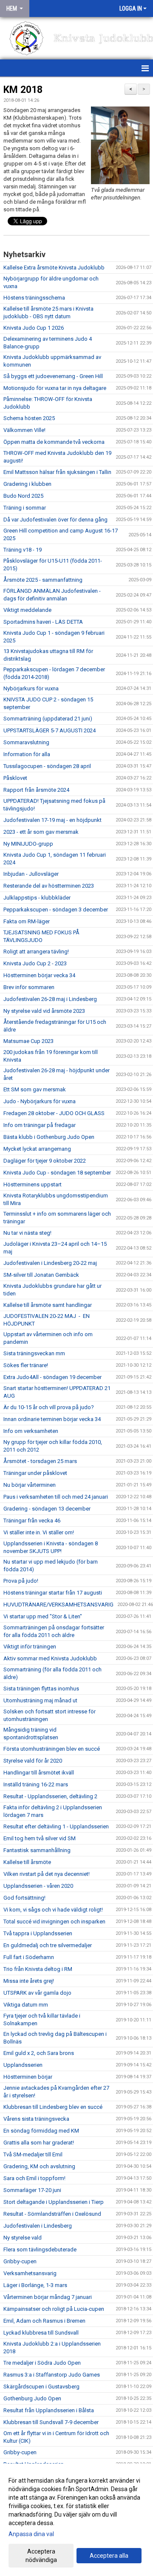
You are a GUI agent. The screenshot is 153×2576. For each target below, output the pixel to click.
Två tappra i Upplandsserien (38, 1933)
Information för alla (27, 754)
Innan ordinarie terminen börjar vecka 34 (52, 1419)
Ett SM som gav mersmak (35, 1089)
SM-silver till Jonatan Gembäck (41, 1275)
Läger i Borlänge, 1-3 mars (35, 2285)
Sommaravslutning (26, 742)
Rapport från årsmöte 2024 (36, 790)
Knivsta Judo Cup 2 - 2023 (35, 963)
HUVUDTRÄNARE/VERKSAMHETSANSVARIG (58, 1605)
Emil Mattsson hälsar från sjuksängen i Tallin (57, 472)
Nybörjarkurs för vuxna (31, 688)
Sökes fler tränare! (26, 1365)
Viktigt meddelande (27, 610)
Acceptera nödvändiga (41, 2556)
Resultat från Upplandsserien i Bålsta (49, 2410)
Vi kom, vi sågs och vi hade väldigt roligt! (53, 1910)
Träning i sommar (25, 508)
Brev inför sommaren (29, 987)
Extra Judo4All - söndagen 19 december (52, 1377)
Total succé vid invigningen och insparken (54, 1921)
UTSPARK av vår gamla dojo (37, 1993)
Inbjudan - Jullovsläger (31, 874)
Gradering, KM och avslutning (39, 2166)
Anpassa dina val (31, 2534)
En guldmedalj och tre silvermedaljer (48, 1945)
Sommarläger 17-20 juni (32, 2190)
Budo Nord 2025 (23, 496)
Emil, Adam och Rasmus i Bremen (44, 2321)
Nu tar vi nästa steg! (27, 1233)
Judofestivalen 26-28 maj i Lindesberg (50, 999)
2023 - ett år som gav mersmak (41, 832)
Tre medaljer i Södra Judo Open (42, 2363)
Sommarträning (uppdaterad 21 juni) (48, 719)
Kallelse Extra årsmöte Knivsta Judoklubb (54, 268)
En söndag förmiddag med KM (41, 2131)
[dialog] (76, 2520)
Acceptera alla (109, 2556)
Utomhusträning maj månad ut (40, 1700)
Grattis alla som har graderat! (39, 2143)
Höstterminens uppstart (33, 1184)
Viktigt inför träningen (30, 1647)
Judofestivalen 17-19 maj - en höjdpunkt (52, 820)
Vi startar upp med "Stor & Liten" (43, 1616)
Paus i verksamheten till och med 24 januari (56, 1497)
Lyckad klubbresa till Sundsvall (41, 2333)
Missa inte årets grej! (29, 1981)
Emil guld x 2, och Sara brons (39, 2053)
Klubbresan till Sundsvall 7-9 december (51, 2422)
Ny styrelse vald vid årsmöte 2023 (44, 1011)
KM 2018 (23, 90)
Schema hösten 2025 (29, 418)
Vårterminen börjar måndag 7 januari (48, 2297)
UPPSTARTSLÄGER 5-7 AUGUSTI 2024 (50, 730)
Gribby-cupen (20, 2261)
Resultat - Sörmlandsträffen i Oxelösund (52, 2214)
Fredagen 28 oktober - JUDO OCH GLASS (54, 1113)
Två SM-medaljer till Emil (33, 2154)
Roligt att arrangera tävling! (36, 952)
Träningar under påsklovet (35, 1473)
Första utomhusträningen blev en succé (52, 1749)
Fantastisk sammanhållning (37, 1850)
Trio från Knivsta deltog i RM (38, 1969)
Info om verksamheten (31, 1431)
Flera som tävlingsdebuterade (40, 2249)
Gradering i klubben (27, 484)
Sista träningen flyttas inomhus (41, 1689)
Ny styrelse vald (23, 2238)
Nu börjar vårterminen (30, 1485)
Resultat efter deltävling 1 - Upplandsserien (56, 1826)
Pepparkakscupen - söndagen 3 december (56, 910)
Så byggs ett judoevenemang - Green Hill (53, 376)
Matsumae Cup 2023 (28, 1041)
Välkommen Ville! (24, 430)
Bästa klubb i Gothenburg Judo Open (49, 1137)
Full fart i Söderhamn (29, 1957)
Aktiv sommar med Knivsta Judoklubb (50, 1658)
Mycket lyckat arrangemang (37, 1149)
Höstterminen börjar (28, 2077)
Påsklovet (15, 778)
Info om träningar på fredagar (40, 1125)
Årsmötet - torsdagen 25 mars (40, 1461)
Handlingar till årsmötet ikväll (39, 1773)
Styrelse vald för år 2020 (33, 1761)
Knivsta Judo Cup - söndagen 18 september (57, 1173)
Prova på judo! (21, 1581)
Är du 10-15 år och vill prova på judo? (49, 1407)
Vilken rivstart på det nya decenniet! (47, 1874)
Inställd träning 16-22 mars (36, 1784)
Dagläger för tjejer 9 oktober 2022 (45, 1161)
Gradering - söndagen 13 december (47, 1509)
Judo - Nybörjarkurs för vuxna (40, 1101)
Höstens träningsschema (34, 298)
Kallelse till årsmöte (27, 1862)
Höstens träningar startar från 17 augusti (53, 1593)
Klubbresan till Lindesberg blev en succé (53, 2107)
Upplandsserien (23, 2065)
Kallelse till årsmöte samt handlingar (48, 1305)
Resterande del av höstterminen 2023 (49, 886)
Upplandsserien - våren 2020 (38, 1886)
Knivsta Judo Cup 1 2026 (34, 328)
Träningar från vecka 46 (32, 1521)
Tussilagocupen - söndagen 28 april (47, 766)
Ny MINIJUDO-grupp (28, 844)
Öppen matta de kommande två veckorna (54, 442)
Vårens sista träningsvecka (36, 2119)
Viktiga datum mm (26, 2005)
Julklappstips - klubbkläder (37, 898)
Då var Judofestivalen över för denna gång (55, 520)
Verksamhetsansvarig (30, 2273)
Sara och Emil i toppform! (34, 2178)
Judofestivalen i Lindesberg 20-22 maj (50, 1263)
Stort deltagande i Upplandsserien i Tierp (54, 2202)
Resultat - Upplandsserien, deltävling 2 (50, 1796)
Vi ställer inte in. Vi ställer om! (39, 1532)
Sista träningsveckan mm (34, 1353)
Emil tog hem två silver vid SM (40, 1838)
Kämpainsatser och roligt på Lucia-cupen (54, 2309)
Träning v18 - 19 (23, 550)
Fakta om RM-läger (27, 921)
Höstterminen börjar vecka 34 (39, 975)
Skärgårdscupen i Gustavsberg (41, 2387)
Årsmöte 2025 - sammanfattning (43, 580)
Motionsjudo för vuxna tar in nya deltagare (55, 388)
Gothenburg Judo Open (32, 2398)
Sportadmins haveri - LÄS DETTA (43, 622)
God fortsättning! (24, 1898)
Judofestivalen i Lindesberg (38, 2226)
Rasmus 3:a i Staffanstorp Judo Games (52, 2375)
